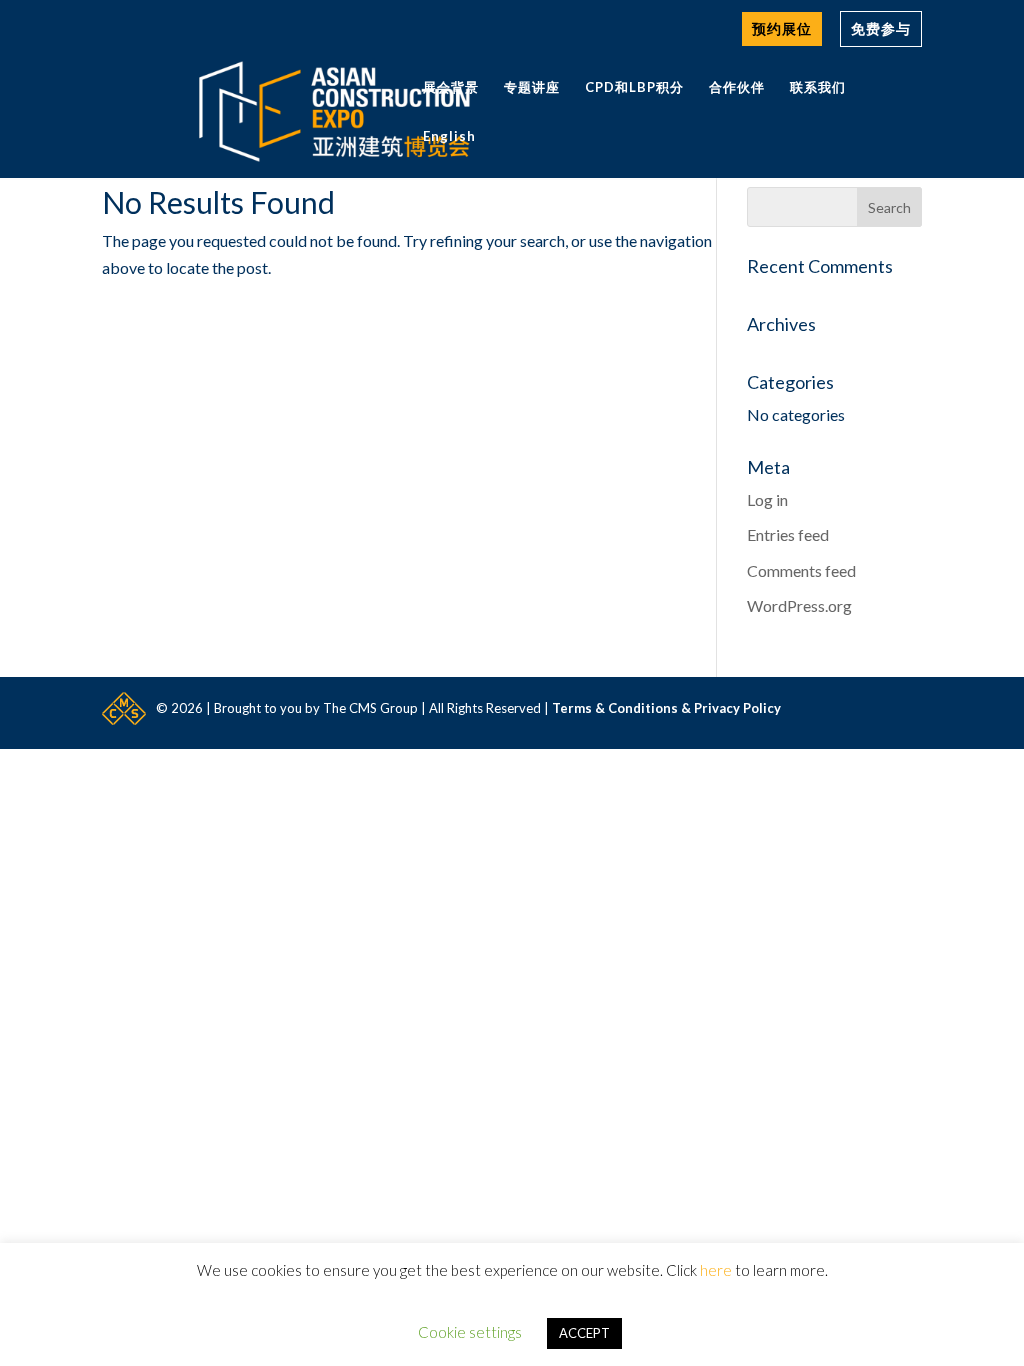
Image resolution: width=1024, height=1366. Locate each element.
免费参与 (881, 28)
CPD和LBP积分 (634, 87)
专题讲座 (532, 87)
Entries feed (788, 534)
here (716, 1270)
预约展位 (782, 28)
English (449, 136)
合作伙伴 (737, 87)
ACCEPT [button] (584, 1333)
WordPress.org (799, 605)
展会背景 (451, 87)
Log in (767, 499)
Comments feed (801, 570)
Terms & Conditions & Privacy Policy (666, 708)
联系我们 (818, 87)
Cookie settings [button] (470, 1332)
